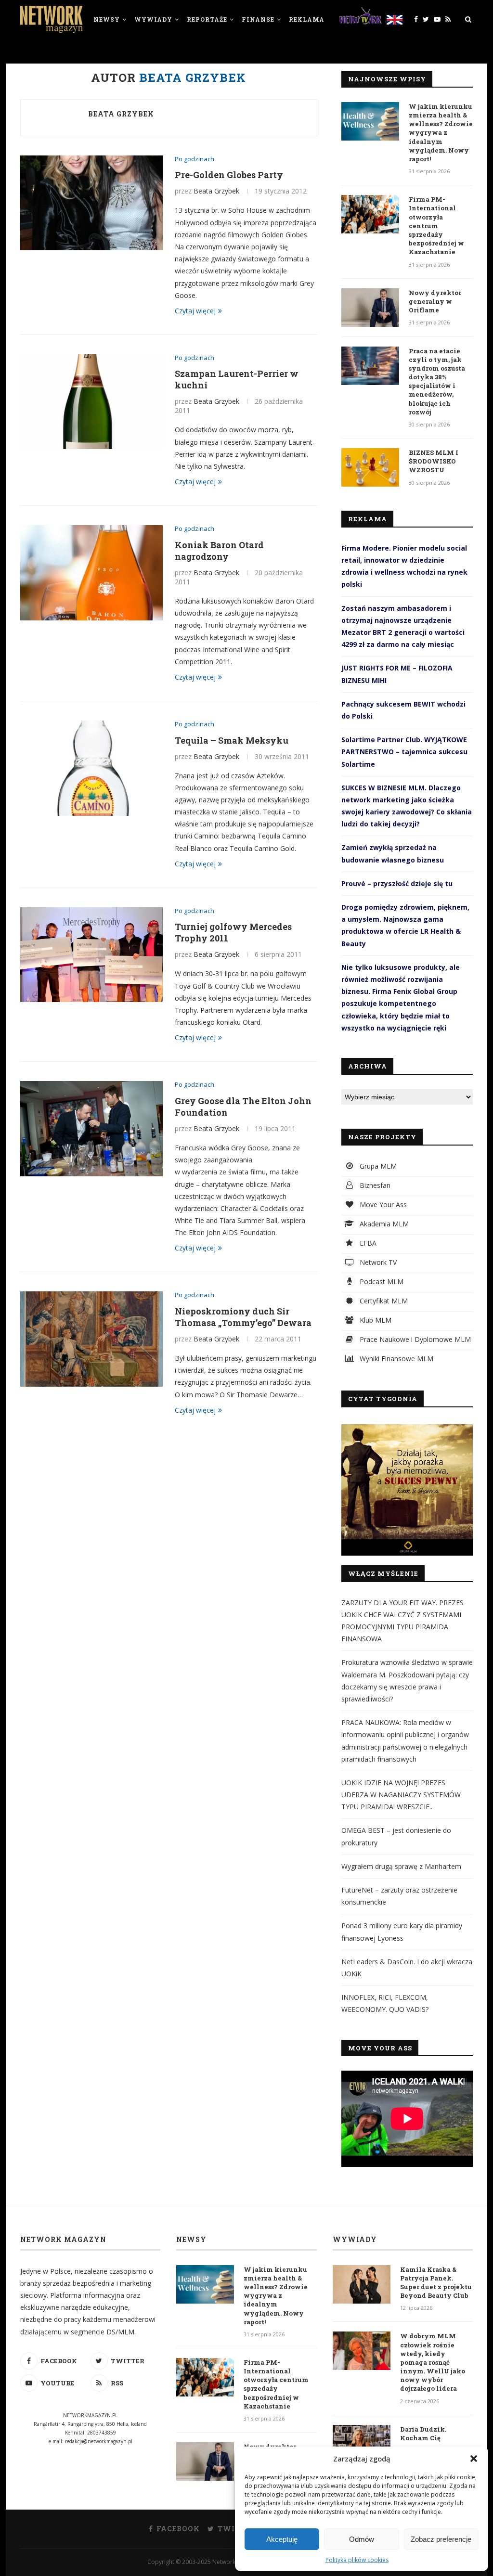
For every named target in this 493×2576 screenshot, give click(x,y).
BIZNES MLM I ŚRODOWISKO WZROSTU (434, 461)
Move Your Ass (382, 1204)
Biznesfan (374, 1185)
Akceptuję (282, 2539)
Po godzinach (195, 159)
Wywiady (153, 19)
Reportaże (207, 19)
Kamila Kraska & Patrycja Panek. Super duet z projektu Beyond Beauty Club (436, 2283)
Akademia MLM (383, 1224)
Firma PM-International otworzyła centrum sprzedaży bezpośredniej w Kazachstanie (436, 225)
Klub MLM (375, 1320)
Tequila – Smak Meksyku (232, 740)
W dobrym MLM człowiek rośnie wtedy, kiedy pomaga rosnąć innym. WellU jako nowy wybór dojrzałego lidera (433, 2362)
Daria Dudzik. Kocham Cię (423, 2434)
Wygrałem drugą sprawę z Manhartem (401, 1866)
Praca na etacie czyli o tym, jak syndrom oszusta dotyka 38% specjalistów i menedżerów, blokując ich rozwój (437, 381)
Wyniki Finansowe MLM (396, 1359)
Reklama (307, 19)
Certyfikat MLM (383, 1301)
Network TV (377, 1262)
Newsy (107, 19)
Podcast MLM (381, 1282)
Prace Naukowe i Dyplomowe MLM (414, 1339)
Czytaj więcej (195, 311)
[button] (474, 2459)
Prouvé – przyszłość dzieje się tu (397, 883)
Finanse (258, 19)
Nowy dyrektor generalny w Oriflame (435, 301)
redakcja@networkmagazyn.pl (99, 2441)
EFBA (367, 1243)
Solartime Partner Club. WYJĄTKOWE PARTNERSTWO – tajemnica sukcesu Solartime (404, 752)
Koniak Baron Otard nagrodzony (219, 551)
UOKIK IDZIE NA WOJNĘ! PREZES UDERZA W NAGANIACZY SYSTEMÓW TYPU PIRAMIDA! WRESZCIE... (401, 1795)
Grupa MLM (377, 1166)
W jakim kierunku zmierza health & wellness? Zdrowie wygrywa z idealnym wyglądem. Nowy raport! (441, 133)
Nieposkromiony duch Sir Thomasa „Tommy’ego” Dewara (243, 1317)
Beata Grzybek (121, 114)
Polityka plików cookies (357, 2560)
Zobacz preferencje (441, 2539)
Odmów (362, 2539)
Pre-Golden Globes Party (229, 175)
